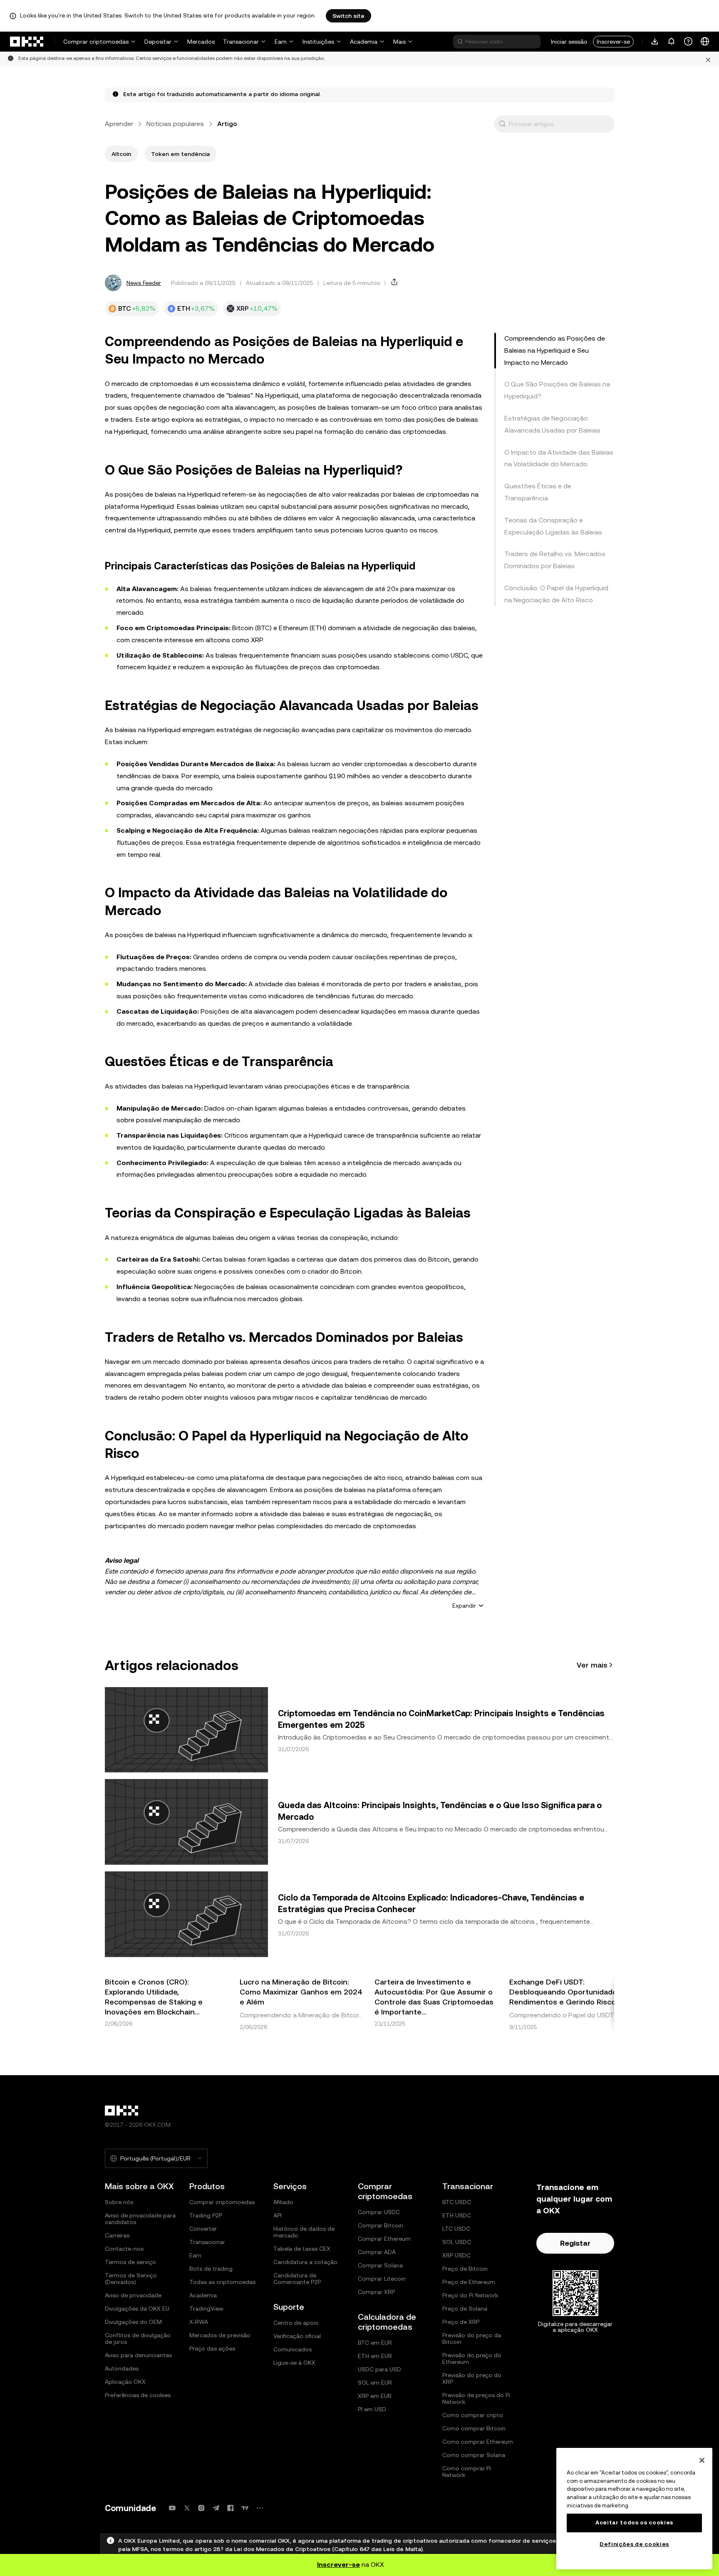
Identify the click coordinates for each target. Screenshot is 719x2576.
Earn (281, 42)
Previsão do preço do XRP (472, 2378)
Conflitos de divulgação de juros (138, 2338)
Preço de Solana (465, 2309)
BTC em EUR (375, 2343)
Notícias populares (175, 124)
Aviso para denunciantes (138, 2355)
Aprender (119, 124)
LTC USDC (456, 2229)
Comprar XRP (376, 2292)
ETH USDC (457, 2215)
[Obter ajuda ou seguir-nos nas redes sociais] (688, 42)
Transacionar (241, 42)
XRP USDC (456, 2255)
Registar (575, 2243)
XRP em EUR (375, 2396)
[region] (634, 2509)
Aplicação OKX (125, 2382)
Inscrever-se (613, 42)
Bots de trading (211, 2269)
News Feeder (144, 283)
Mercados (201, 42)
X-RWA (199, 2322)
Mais (399, 42)
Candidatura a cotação (305, 2262)
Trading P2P (206, 2215)
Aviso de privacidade (133, 2295)
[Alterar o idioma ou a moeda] (705, 42)
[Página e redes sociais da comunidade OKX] (260, 2508)
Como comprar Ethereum (478, 2442)
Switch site (348, 16)
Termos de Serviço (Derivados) (131, 2279)
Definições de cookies (634, 2544)
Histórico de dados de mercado (304, 2232)
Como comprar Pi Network (467, 2472)
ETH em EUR (375, 2356)
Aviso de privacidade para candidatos (140, 2219)
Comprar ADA (377, 2252)
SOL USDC (457, 2242)
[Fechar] (702, 2460)
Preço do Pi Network (470, 2295)
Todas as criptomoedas (222, 2282)
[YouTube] (172, 2508)
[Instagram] (201, 2508)
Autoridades (122, 2368)
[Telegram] (216, 2508)
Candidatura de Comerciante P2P (297, 2279)
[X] (187, 2508)
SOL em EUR (375, 2383)
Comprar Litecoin (382, 2279)
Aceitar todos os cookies (634, 2523)
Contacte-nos (124, 2249)
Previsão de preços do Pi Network (476, 2398)
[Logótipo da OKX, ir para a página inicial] (27, 42)
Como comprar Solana (474, 2455)
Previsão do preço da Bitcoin (472, 2338)
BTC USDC (457, 2202)
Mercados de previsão (220, 2335)
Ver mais (592, 1665)
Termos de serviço (130, 2262)
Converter (203, 2229)
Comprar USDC (379, 2212)
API (278, 2215)
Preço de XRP (461, 2322)
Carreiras (117, 2235)
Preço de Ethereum (469, 2282)
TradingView (206, 2309)
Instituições (318, 42)
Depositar (158, 42)
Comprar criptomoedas (96, 42)
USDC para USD (379, 2369)
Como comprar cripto (473, 2415)
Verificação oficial (297, 2336)
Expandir (464, 1606)
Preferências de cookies (138, 2395)
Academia (364, 42)
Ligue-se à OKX (294, 2363)
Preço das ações (212, 2348)
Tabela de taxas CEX (302, 2249)
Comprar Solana (380, 2265)
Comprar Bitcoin (381, 2225)
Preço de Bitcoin (465, 2269)
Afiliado (283, 2202)
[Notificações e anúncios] (672, 42)
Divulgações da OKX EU (137, 2309)
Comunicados (293, 2349)
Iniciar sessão (569, 42)
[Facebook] (231, 2508)
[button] (502, 124)
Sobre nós (119, 2202)
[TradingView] (245, 2508)
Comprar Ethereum (384, 2239)
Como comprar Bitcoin (474, 2428)
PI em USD (372, 2409)
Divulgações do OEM (133, 2322)
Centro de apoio (296, 2323)
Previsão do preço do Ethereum (472, 2358)
